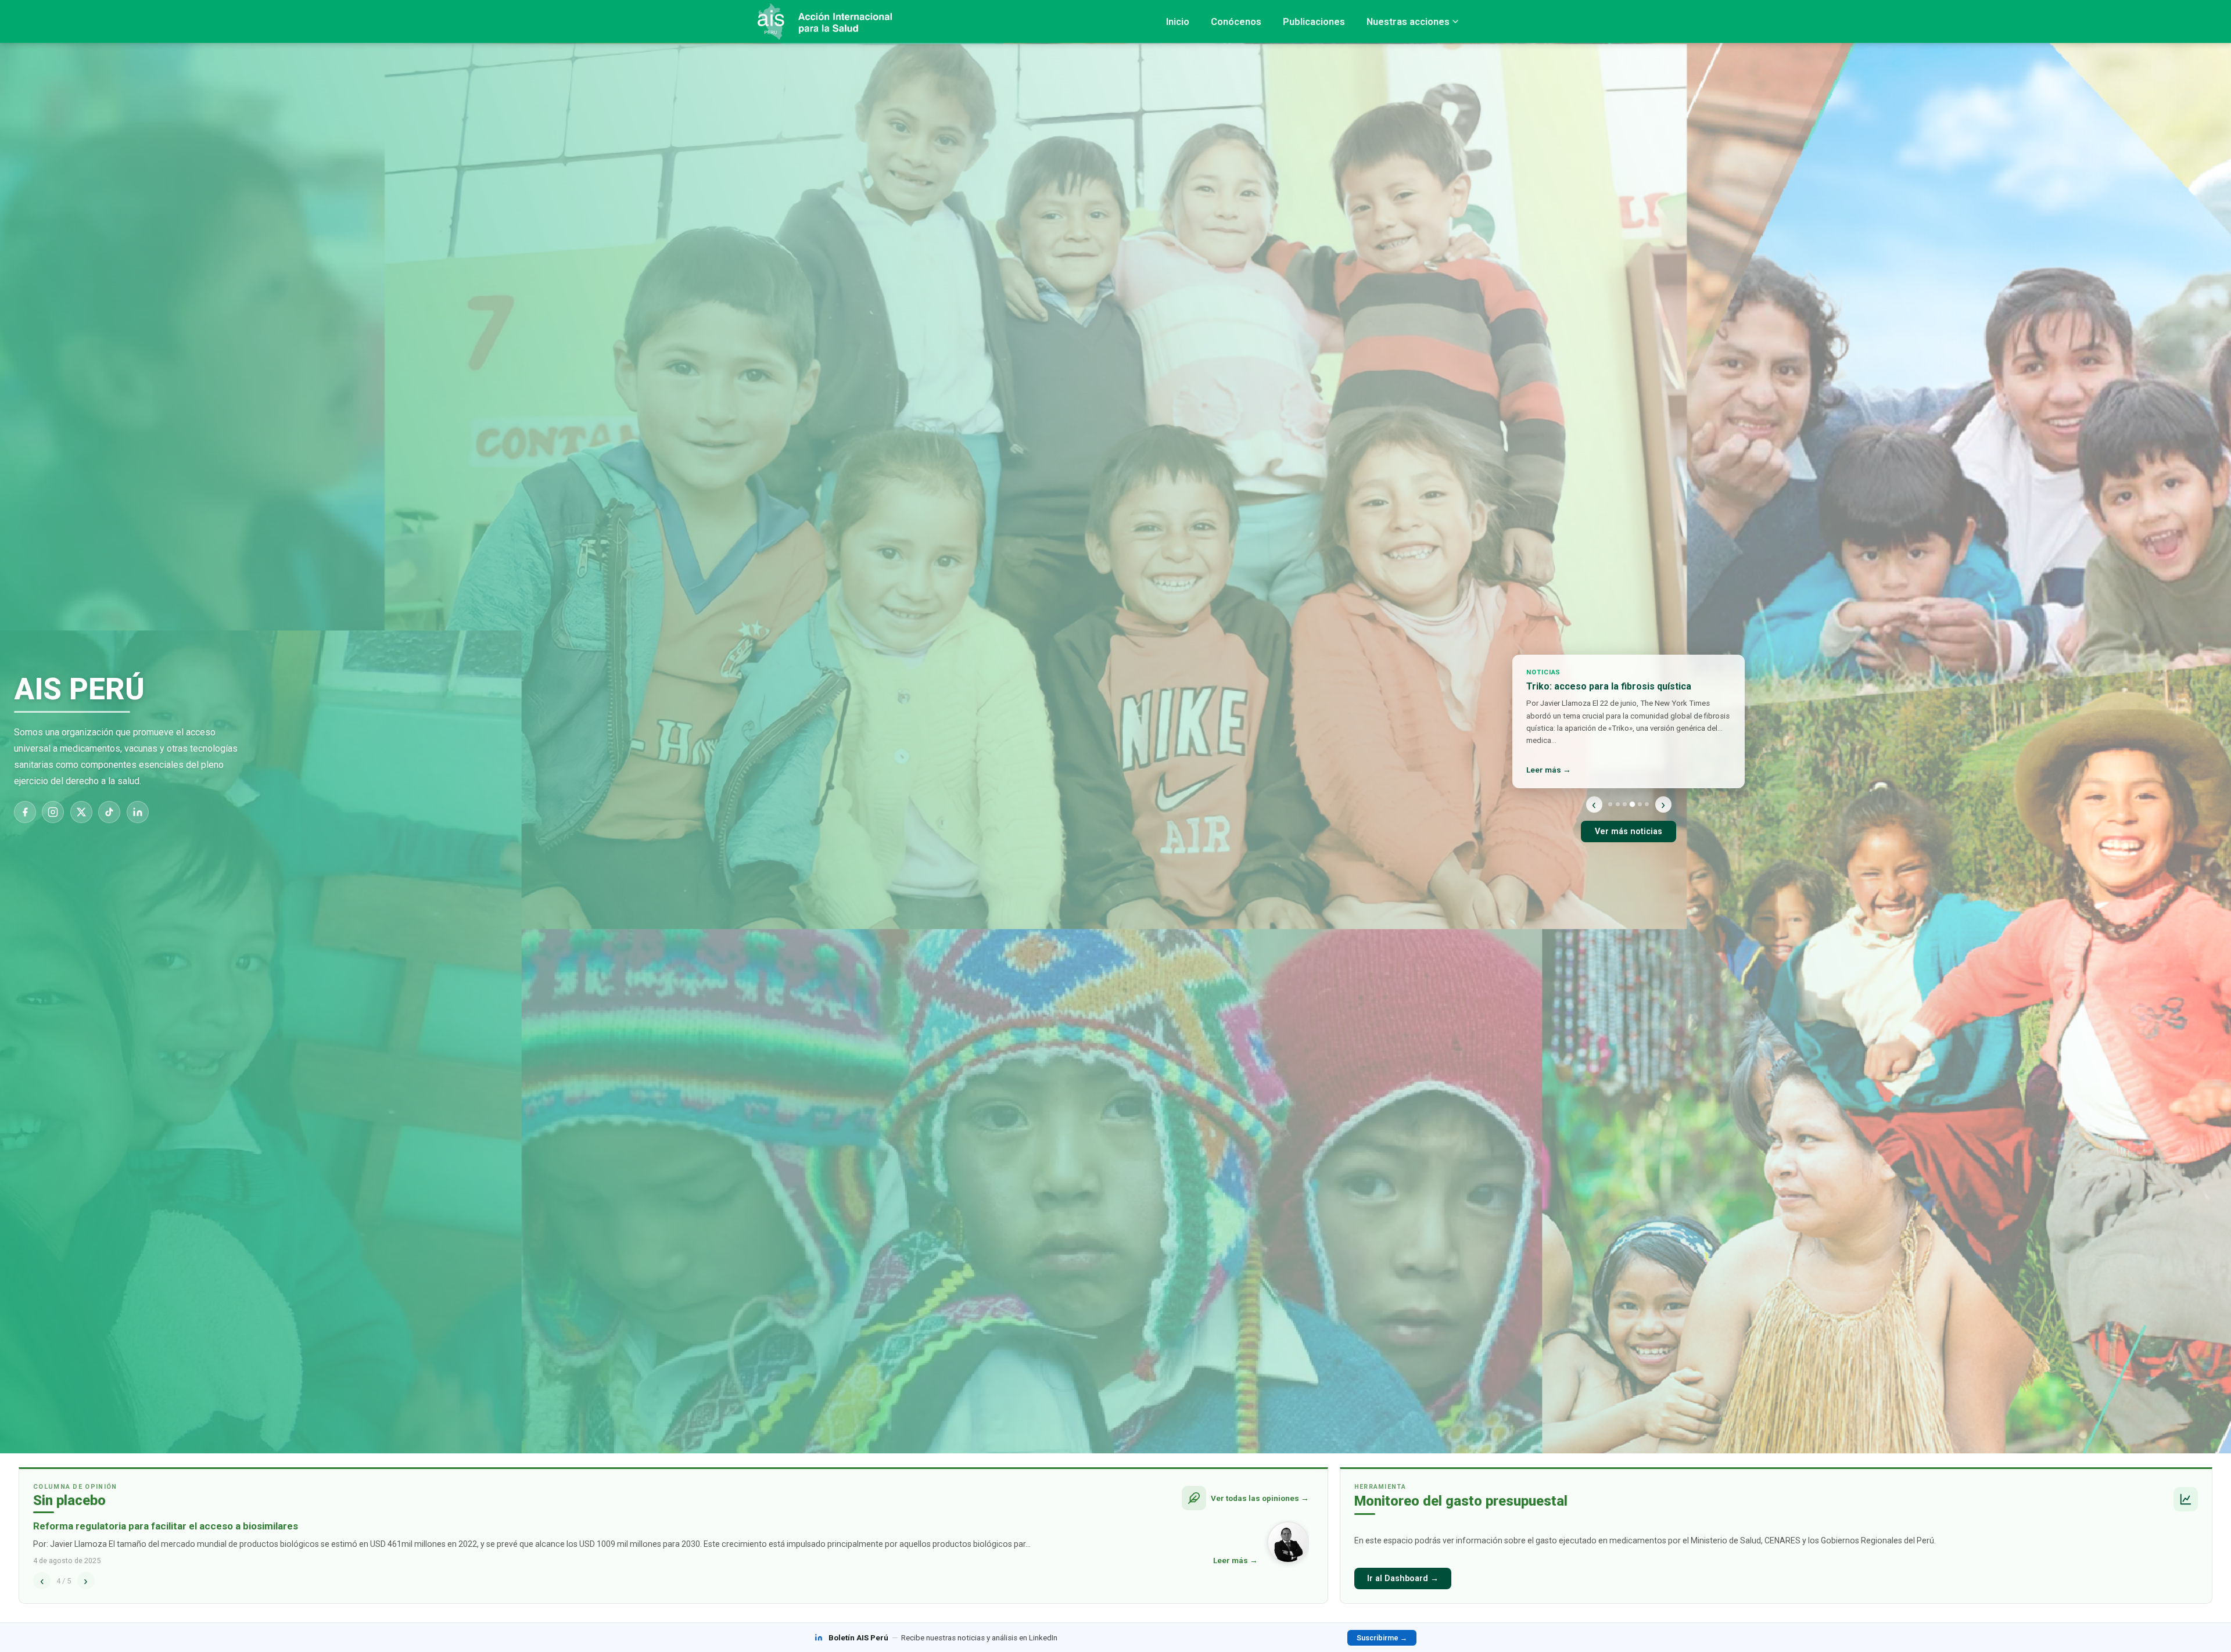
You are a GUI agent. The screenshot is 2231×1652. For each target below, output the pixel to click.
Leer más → (1549, 770)
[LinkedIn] (138, 812)
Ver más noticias (1629, 832)
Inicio (1178, 21)
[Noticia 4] (1632, 804)
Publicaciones (1314, 21)
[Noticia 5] (1639, 804)
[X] (81, 812)
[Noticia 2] (1618, 804)
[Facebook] (25, 812)
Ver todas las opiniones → (1260, 1498)
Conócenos (1236, 21)
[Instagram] (53, 812)
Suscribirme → (1382, 1638)
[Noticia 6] (1647, 804)
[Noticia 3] (1625, 804)
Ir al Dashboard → (1403, 1579)
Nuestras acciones (1408, 21)
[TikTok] (109, 812)
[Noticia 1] (1610, 804)
